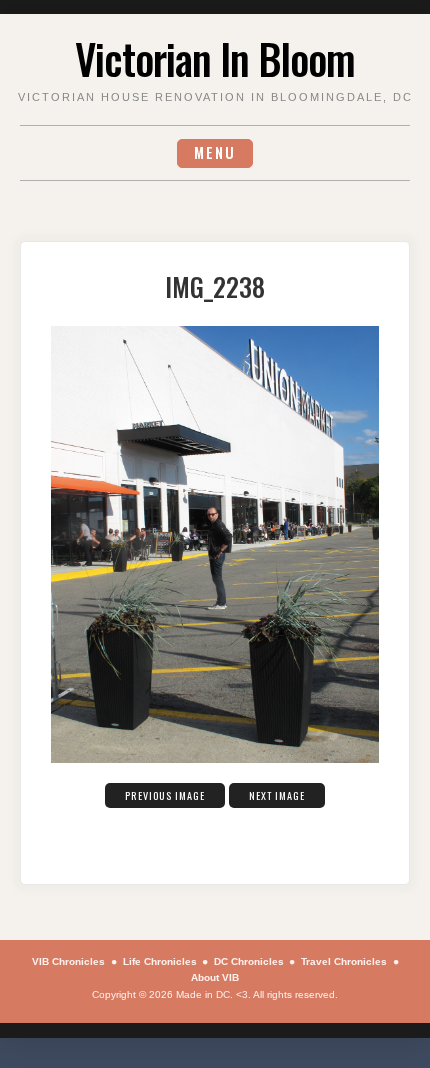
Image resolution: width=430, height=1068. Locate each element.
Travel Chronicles (344, 961)
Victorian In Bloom (215, 58)
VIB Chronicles (68, 961)
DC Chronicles (249, 961)
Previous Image (165, 795)
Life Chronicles (160, 961)
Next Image (277, 795)
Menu (215, 152)
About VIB (215, 977)
